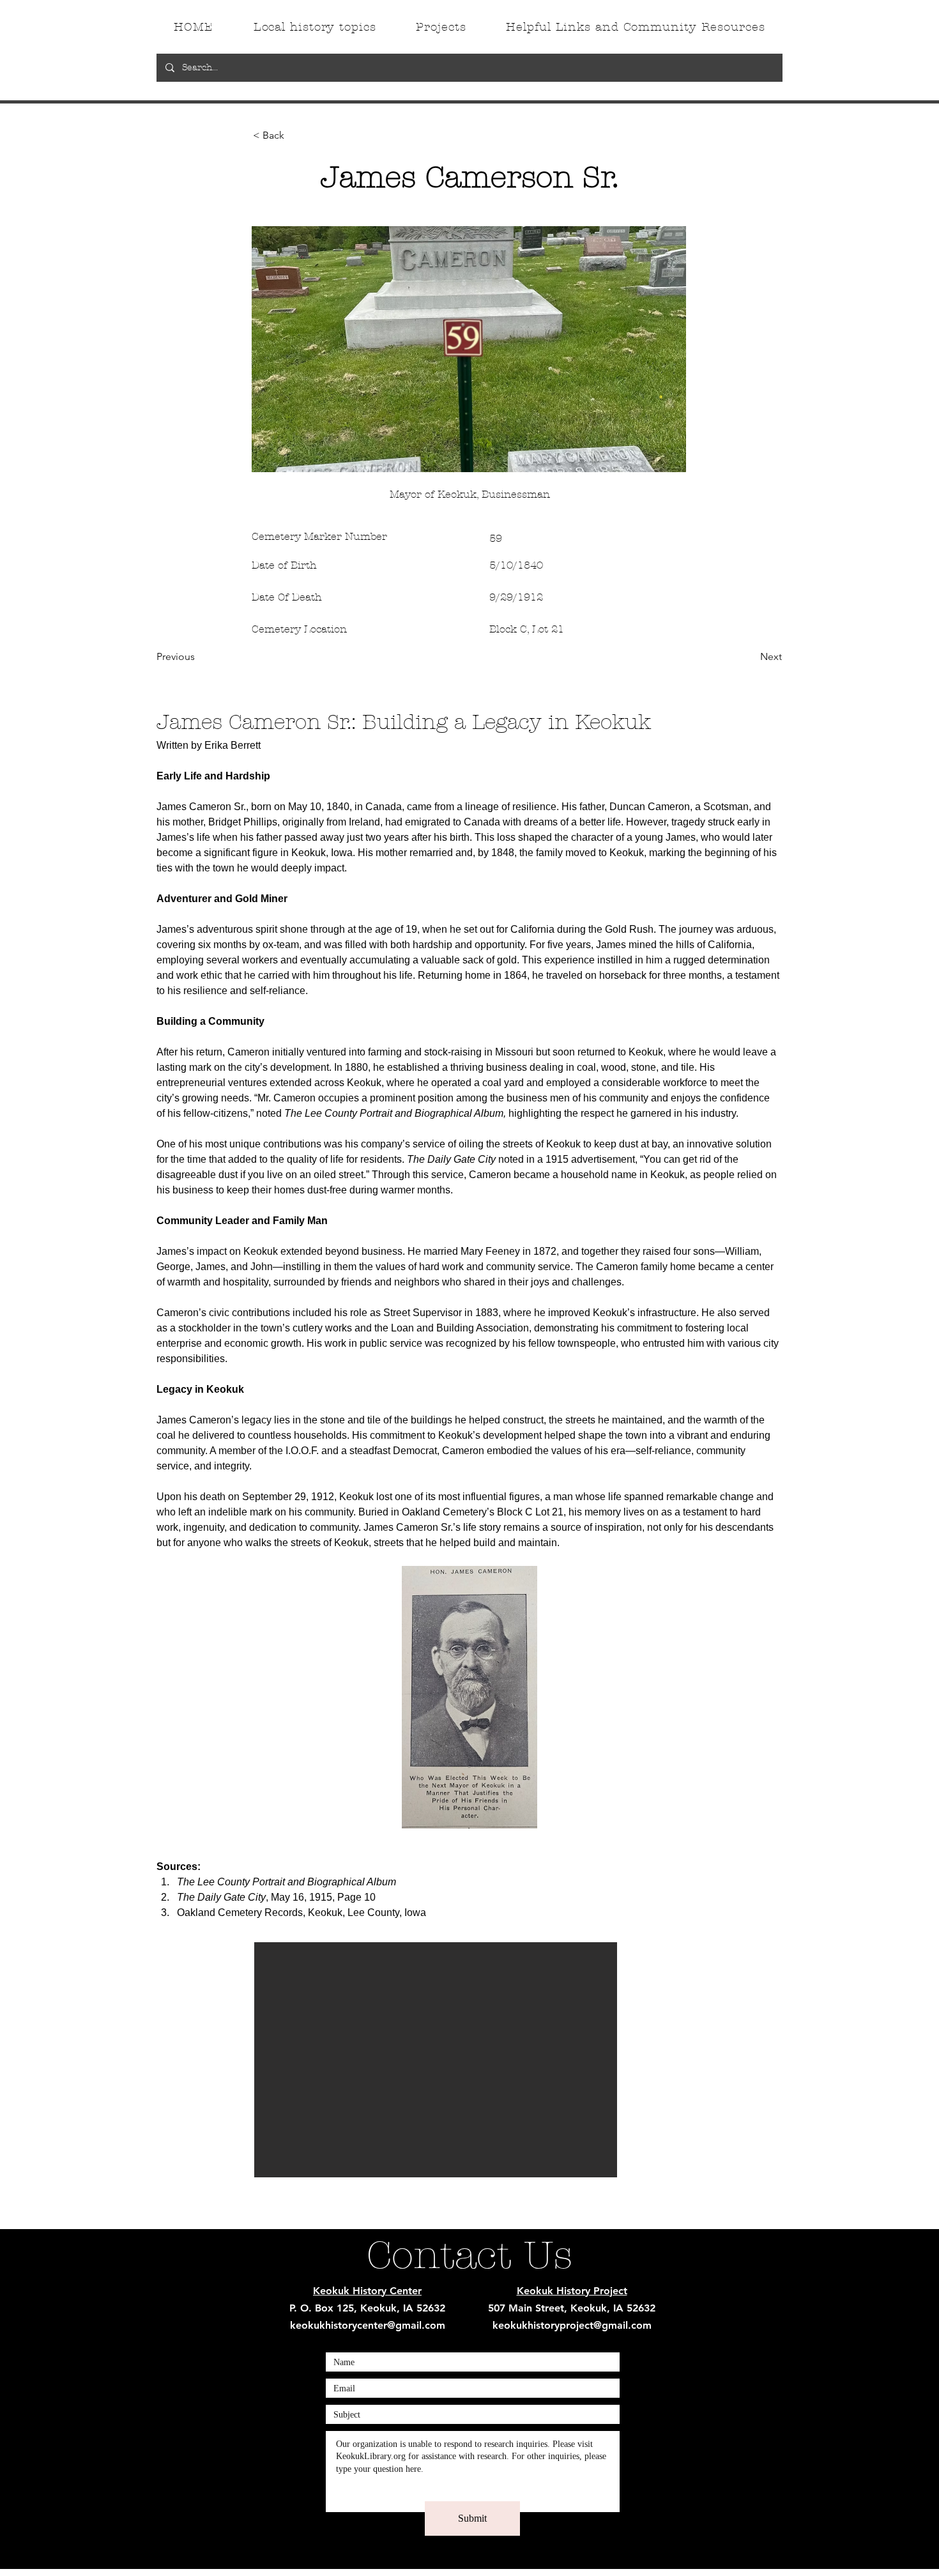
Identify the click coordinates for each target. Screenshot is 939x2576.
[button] (295, 135)
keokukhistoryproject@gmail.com (572, 2325)
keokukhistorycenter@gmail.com (368, 2325)
